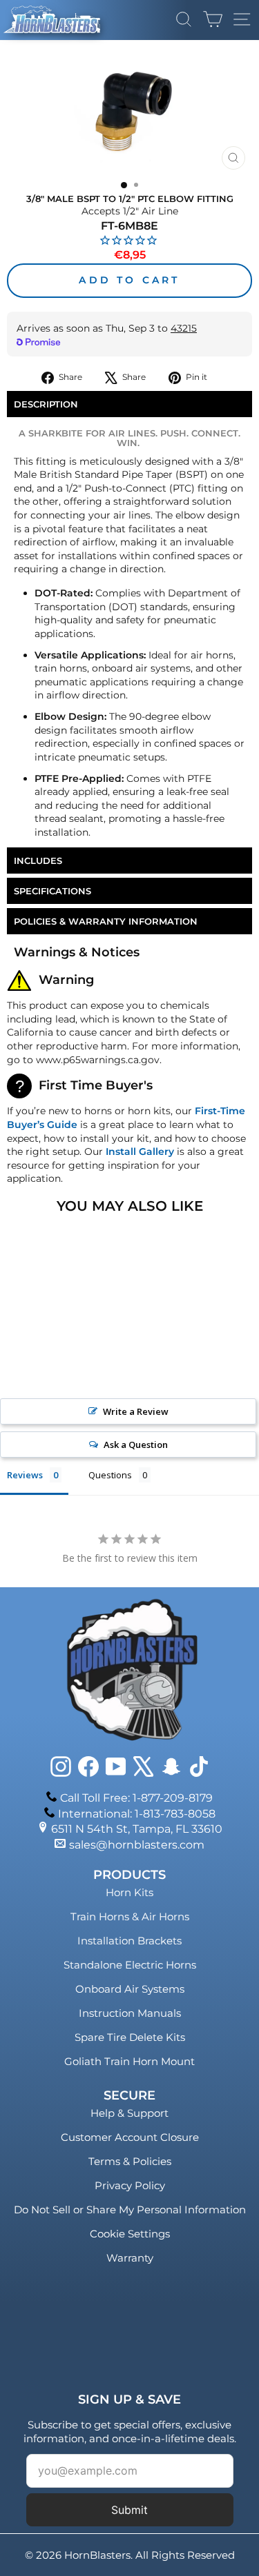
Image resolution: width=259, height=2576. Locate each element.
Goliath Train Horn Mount (129, 2061)
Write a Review (136, 1411)
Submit (129, 2510)
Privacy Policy (130, 2185)
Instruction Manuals (130, 2013)
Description (46, 404)
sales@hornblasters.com (137, 1845)
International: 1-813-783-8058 (137, 1814)
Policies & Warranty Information (106, 921)
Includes (38, 861)
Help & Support (129, 2113)
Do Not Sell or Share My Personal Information (130, 2210)
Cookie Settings (130, 2234)
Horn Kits (129, 1892)
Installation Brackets (129, 1941)
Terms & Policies (130, 2161)
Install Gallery (140, 1151)
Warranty (130, 2258)
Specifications (52, 891)
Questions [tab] (110, 1475)
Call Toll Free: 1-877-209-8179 (136, 1798)
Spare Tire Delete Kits (130, 2037)
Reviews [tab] (25, 1475)
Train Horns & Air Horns (130, 1916)
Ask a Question (136, 1445)
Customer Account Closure (130, 2137)
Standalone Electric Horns (130, 1965)
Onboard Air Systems (130, 1989)
